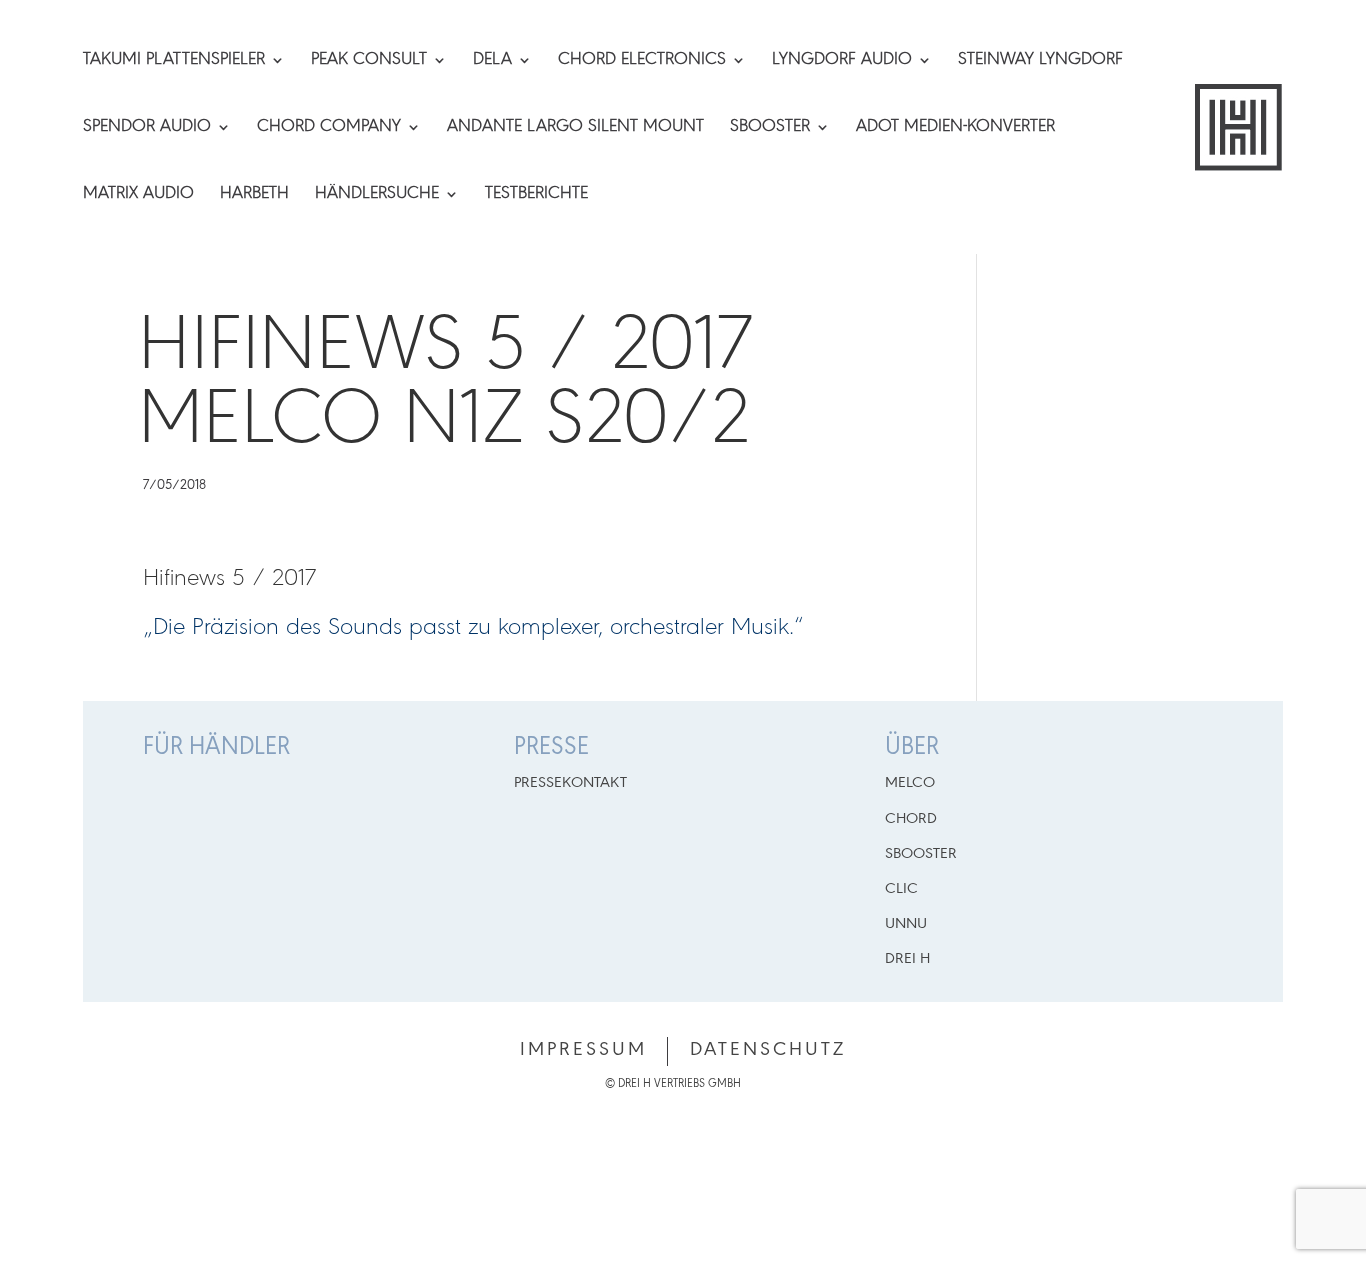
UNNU (906, 924)
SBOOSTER (770, 128)
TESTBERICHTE (536, 195)
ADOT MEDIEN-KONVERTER (955, 128)
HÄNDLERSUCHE (377, 195)
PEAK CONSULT (369, 61)
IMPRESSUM (583, 1050)
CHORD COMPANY (329, 128)
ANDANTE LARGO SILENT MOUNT (575, 128)
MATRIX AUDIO (138, 195)
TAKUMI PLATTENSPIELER (174, 61)
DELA (492, 61)
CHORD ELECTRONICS (642, 61)
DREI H (907, 959)
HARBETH (254, 195)
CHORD (911, 819)
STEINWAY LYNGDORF (1040, 61)
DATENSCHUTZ (768, 1050)
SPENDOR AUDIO (147, 128)
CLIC (901, 889)
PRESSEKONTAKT (570, 783)
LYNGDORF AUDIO (842, 61)
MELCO (910, 783)
